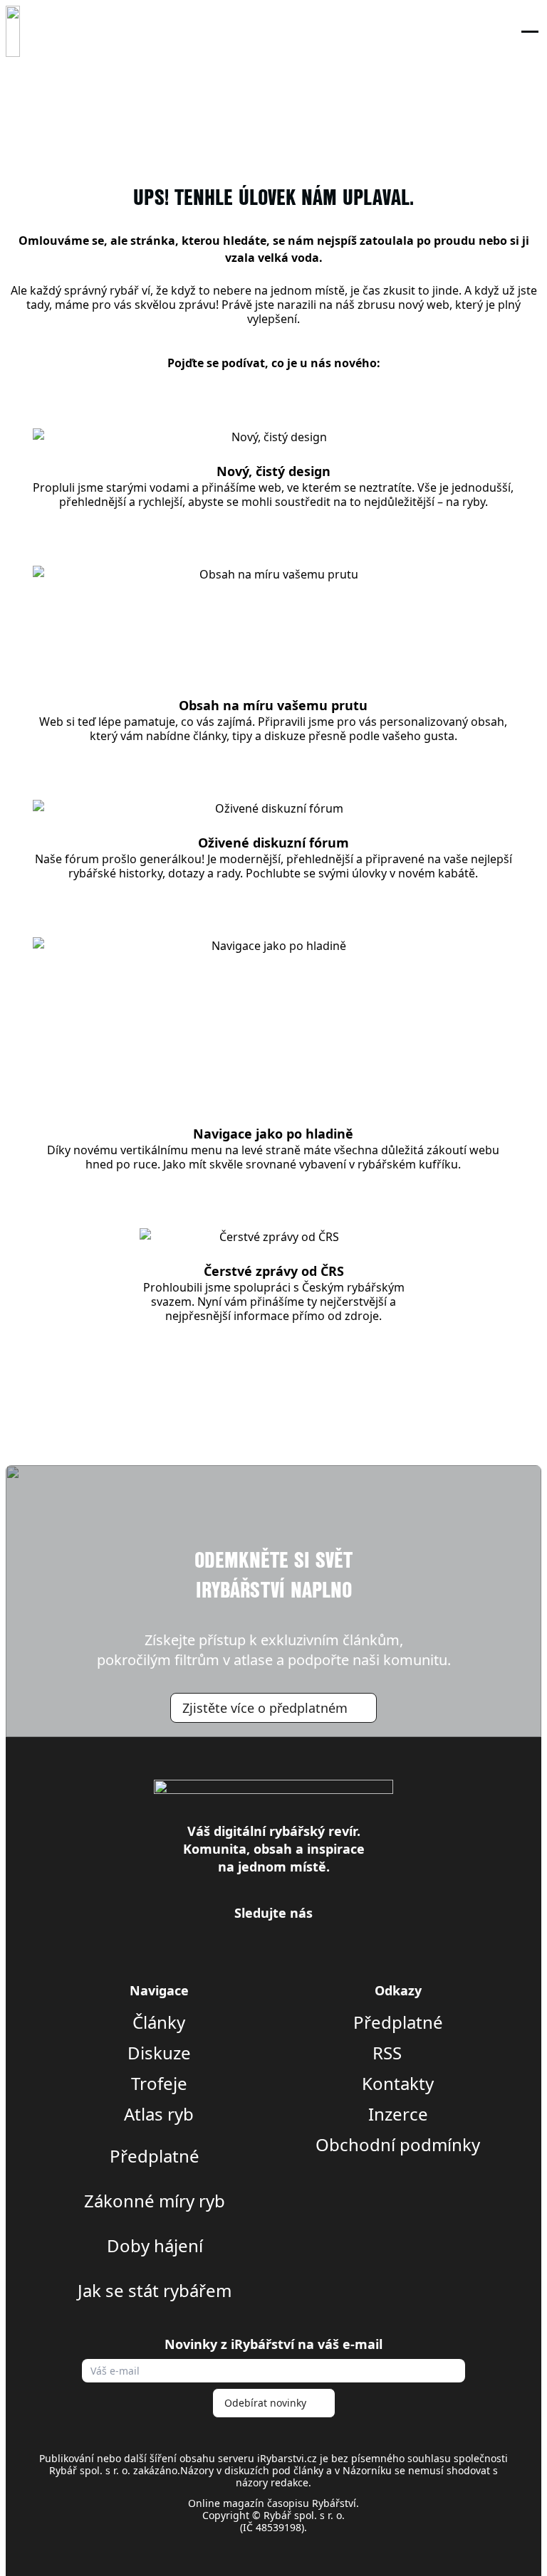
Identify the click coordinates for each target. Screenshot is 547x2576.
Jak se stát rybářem (155, 2291)
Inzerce (398, 2114)
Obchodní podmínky (398, 2145)
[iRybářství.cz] (13, 31)
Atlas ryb (159, 2114)
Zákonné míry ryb (155, 2201)
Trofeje (159, 2084)
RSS (389, 2053)
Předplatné (155, 2156)
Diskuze (159, 2053)
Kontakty (398, 2084)
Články (159, 2022)
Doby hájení (155, 2246)
